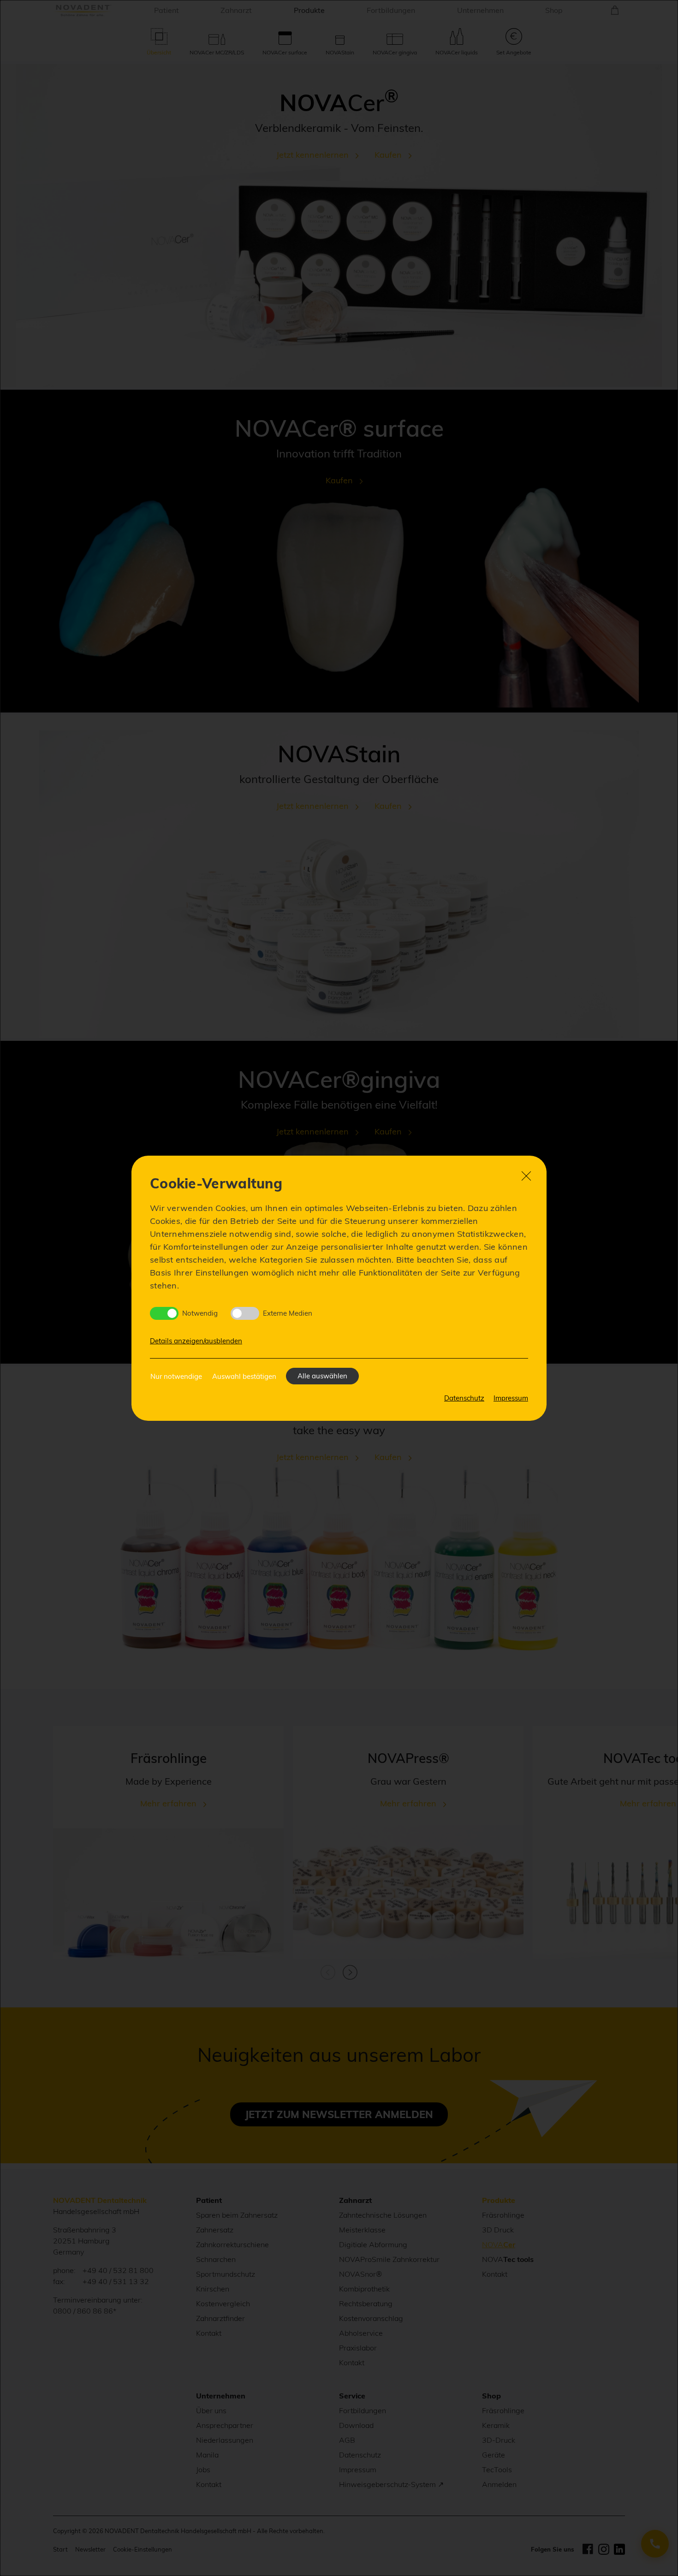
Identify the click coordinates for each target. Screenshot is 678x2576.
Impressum (511, 1398)
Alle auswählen (322, 1376)
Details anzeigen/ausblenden (196, 1341)
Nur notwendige (176, 1376)
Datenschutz (464, 1398)
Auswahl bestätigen (244, 1376)
